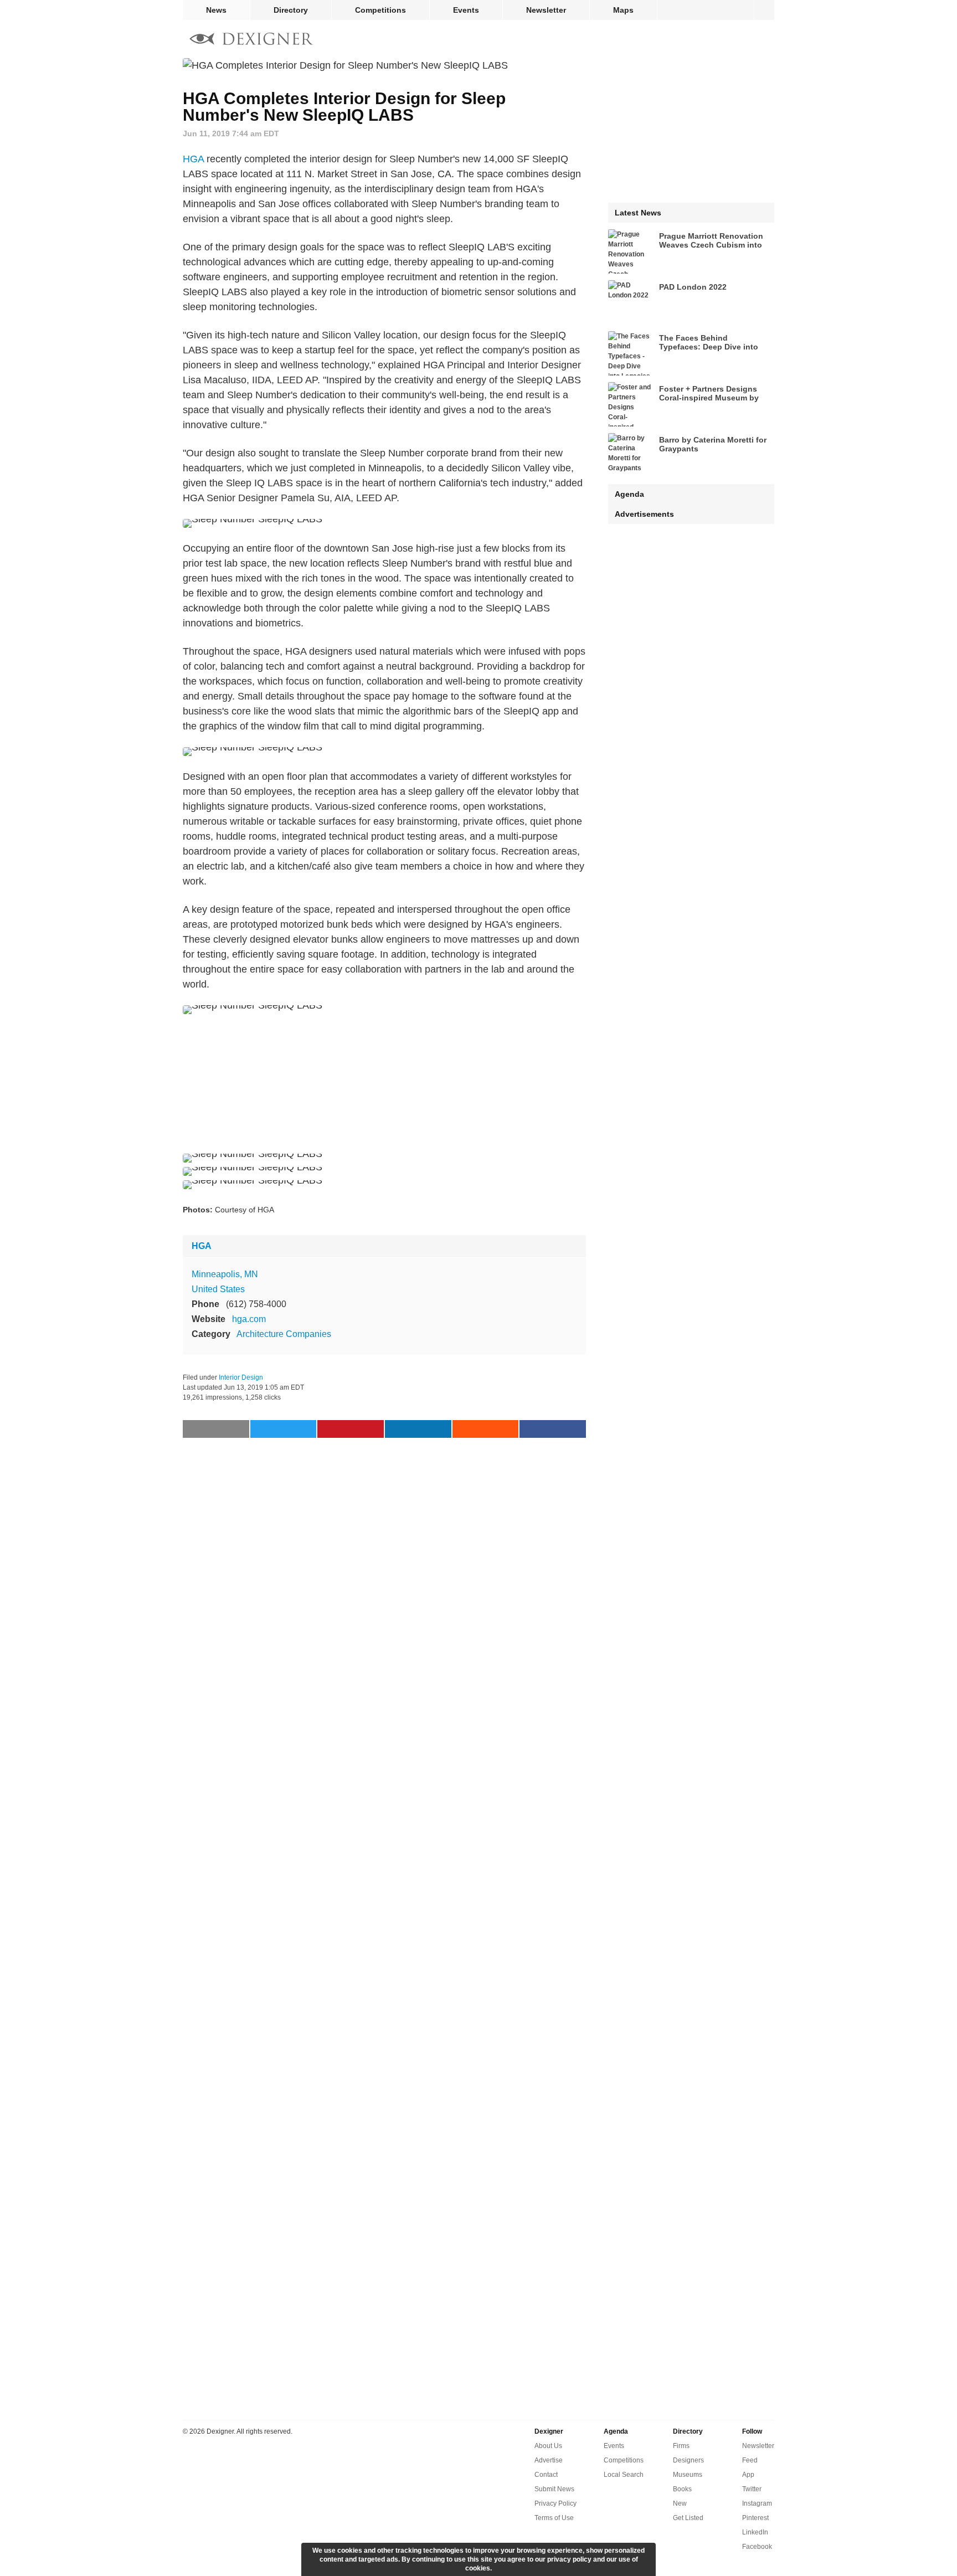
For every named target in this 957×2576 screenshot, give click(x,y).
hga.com (249, 1319)
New (680, 2503)
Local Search (624, 2475)
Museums (688, 2475)
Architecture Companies (284, 1334)
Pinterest (755, 2518)
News (216, 10)
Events (466, 10)
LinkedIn (755, 2532)
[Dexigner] (251, 40)
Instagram (757, 2503)
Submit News (554, 2489)
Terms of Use (554, 2518)
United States (218, 1289)
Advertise (549, 2460)
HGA (193, 159)
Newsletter (546, 10)
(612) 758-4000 (256, 1304)
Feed (750, 2460)
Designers (688, 2460)
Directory (291, 10)
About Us (548, 2446)
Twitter (752, 2489)
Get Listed (688, 2518)
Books (682, 2489)
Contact (546, 2475)
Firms (681, 2446)
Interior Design (241, 1377)
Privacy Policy (555, 2503)
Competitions (380, 10)
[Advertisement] (384, 1084)
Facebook (757, 2547)
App (748, 2475)
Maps (623, 10)
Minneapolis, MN (225, 1274)
